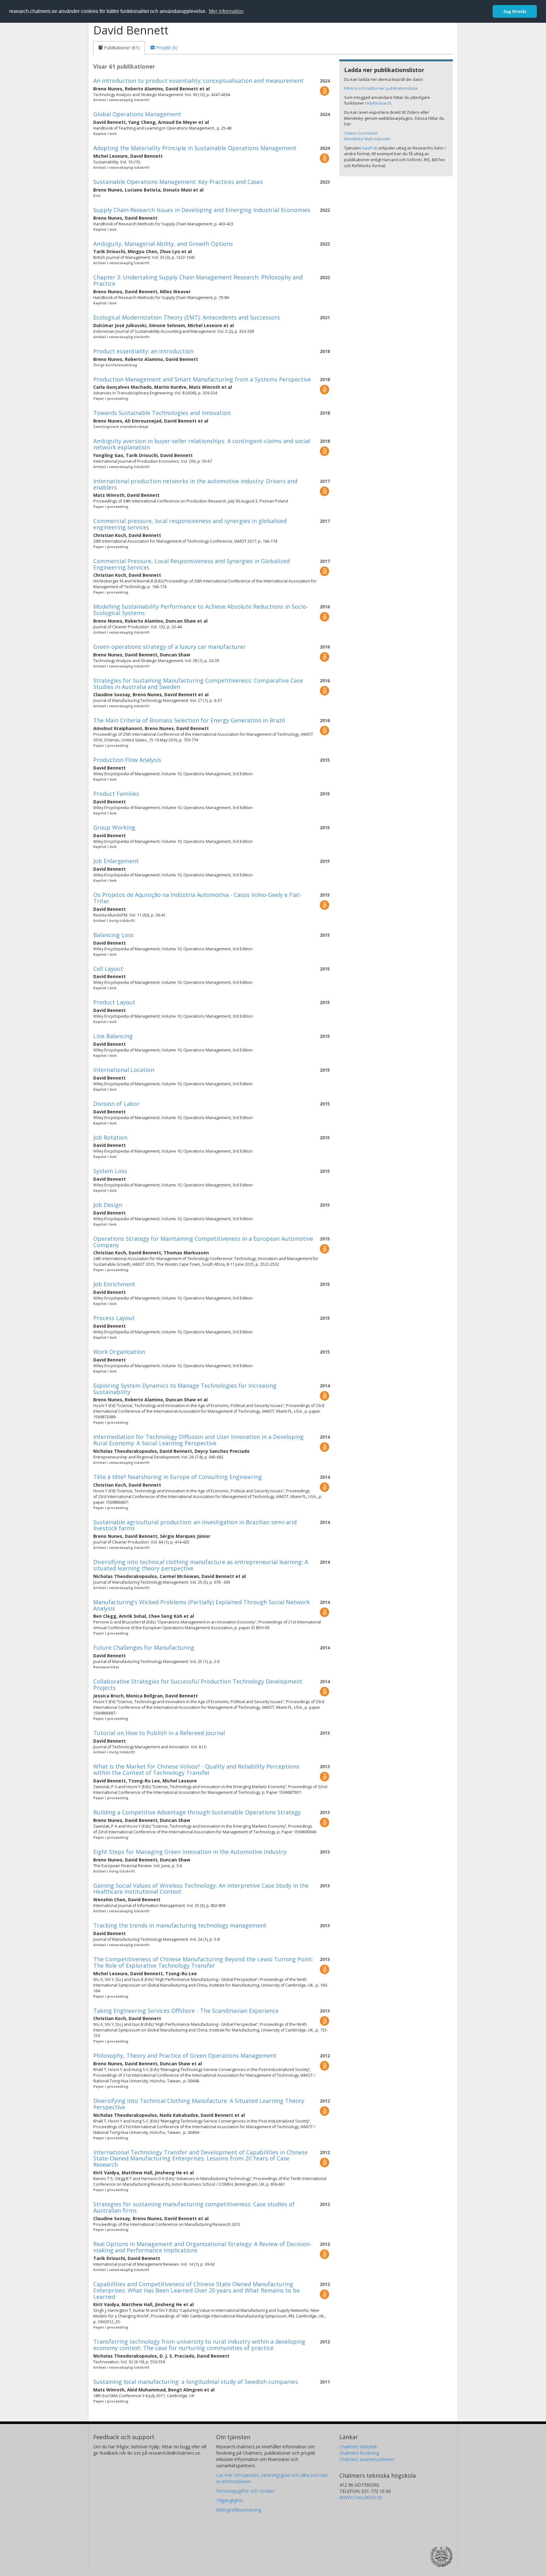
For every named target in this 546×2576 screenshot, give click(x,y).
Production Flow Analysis (127, 760)
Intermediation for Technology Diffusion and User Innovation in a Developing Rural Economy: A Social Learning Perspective (198, 1440)
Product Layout (114, 1002)
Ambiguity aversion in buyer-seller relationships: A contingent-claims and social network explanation (202, 444)
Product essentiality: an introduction (143, 351)
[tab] (119, 48)
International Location (124, 1070)
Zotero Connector (361, 133)
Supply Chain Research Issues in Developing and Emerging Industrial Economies (202, 210)
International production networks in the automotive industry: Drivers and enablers (195, 484)
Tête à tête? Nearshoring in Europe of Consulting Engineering (178, 1477)
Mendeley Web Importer (367, 139)
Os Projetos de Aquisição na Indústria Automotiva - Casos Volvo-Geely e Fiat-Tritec (197, 898)
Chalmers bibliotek (358, 2447)
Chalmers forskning (359, 2453)
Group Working (114, 827)
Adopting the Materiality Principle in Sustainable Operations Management (195, 148)
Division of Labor (116, 1104)
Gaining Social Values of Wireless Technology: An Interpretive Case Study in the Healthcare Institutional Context (201, 1889)
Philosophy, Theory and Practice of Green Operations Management (185, 2055)
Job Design (108, 1205)
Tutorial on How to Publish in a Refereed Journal (159, 1733)
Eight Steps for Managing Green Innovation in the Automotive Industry (190, 1852)
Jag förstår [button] (515, 11)
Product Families (116, 794)
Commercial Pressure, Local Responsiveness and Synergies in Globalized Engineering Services (191, 564)
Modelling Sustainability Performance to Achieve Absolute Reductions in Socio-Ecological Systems (201, 610)
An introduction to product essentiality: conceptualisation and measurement (198, 81)
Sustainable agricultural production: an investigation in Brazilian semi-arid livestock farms (195, 1525)
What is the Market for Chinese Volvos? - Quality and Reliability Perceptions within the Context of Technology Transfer (196, 1769)
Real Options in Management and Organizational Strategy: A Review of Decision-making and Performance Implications (202, 2247)
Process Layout (114, 1318)
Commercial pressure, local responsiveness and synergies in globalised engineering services (190, 524)
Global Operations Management (137, 114)
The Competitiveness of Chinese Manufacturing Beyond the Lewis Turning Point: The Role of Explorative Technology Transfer (203, 1962)
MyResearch (379, 103)
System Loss (110, 1171)
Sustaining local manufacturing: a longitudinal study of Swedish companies (196, 2382)
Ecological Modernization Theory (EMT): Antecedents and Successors (187, 317)
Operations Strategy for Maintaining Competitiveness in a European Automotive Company (203, 1242)
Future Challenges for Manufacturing (144, 1647)
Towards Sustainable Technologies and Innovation (162, 413)
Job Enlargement (116, 861)
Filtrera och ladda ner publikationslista (381, 88)
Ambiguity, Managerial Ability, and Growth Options (163, 244)
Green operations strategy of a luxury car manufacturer (170, 647)
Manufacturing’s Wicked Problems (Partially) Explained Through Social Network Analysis (201, 1605)
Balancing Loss (113, 935)
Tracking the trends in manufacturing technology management (180, 1925)
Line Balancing (113, 1036)
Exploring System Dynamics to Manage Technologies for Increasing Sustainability (185, 1389)
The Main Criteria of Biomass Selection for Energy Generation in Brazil (189, 720)
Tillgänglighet (230, 2500)
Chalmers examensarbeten (367, 2459)
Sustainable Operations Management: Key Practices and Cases (178, 182)
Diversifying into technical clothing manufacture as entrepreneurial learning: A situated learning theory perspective (201, 1565)
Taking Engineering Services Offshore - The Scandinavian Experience (186, 2011)
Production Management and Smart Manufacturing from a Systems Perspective (202, 379)
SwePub (370, 148)
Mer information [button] (226, 11)
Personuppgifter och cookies (246, 2491)
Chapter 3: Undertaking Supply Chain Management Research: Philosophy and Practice (198, 280)
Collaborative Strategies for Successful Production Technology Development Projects (198, 1684)
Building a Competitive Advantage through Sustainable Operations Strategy (197, 1812)
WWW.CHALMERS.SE (361, 2497)
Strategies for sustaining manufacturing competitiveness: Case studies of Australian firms (194, 2207)
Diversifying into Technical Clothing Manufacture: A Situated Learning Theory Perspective (199, 2104)
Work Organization (119, 1352)
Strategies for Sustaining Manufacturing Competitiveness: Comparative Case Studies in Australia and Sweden (198, 684)
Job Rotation (110, 1137)
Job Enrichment (114, 1284)
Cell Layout (108, 969)
